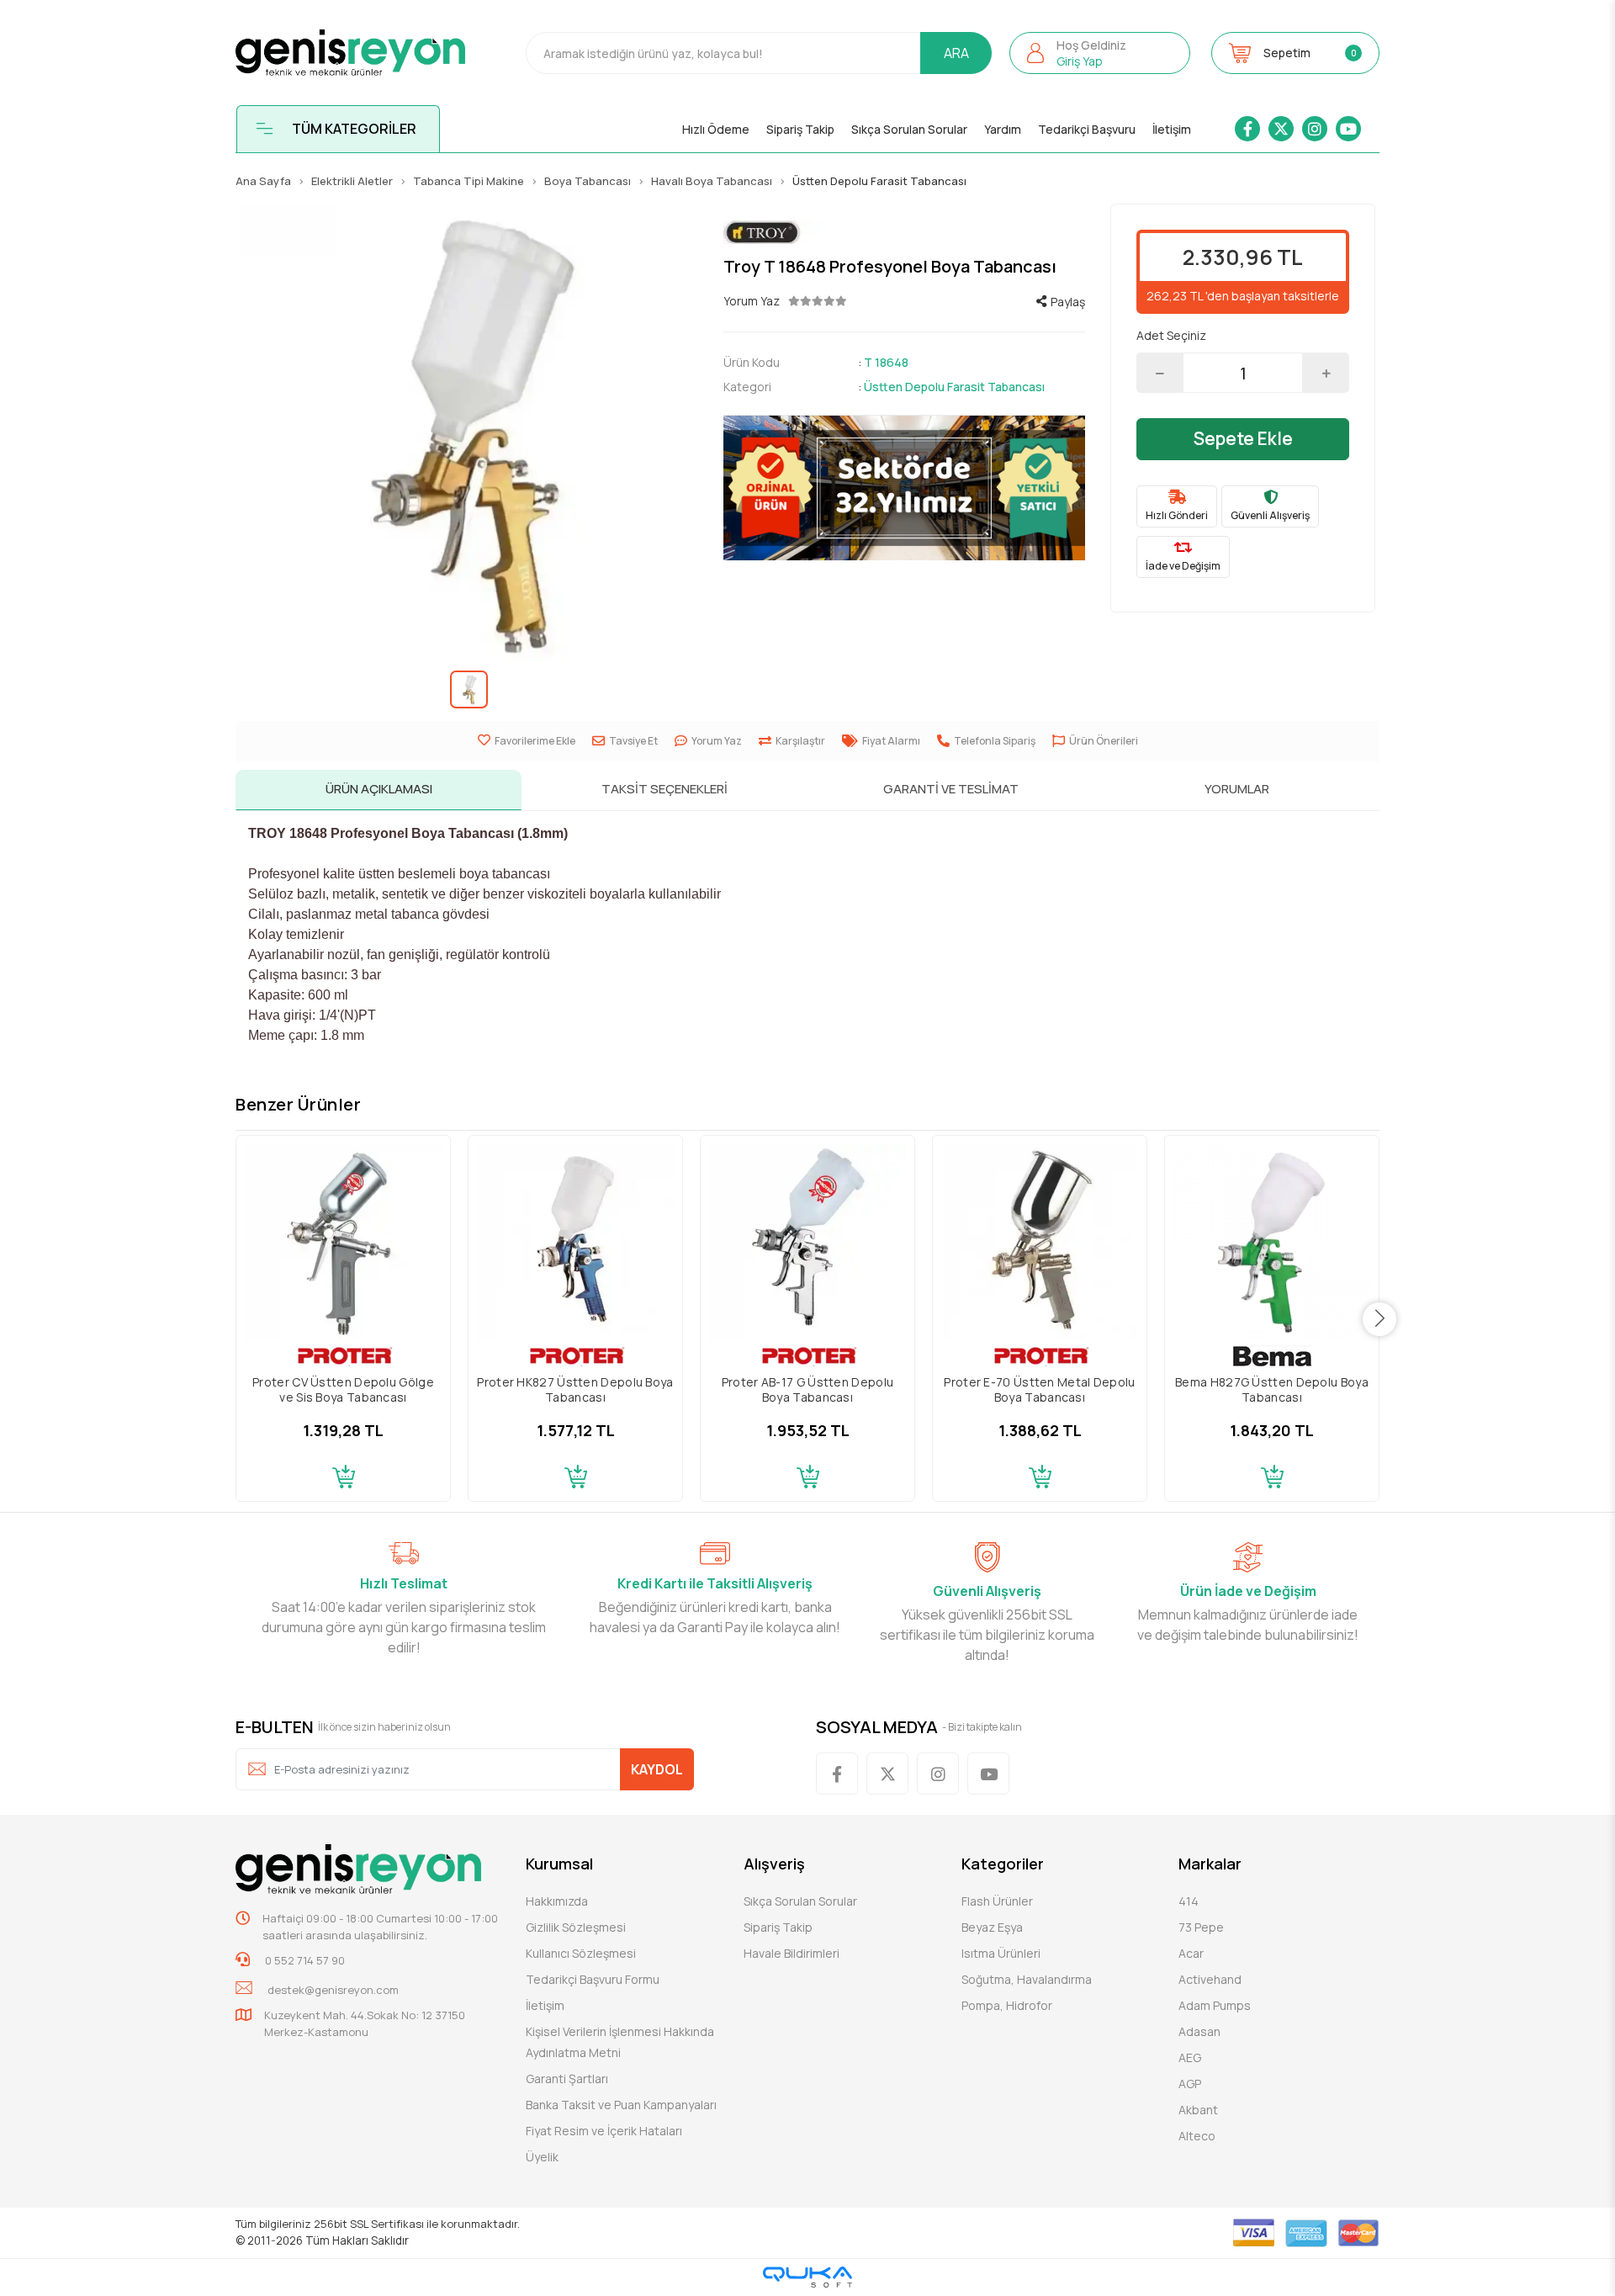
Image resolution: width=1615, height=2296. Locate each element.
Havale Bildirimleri (792, 1953)
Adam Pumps (1215, 2005)
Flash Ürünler (997, 1901)
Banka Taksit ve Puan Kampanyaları (621, 2105)
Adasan (1199, 2031)
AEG (1190, 2057)
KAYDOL (657, 1769)
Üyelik (542, 2157)
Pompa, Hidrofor (1007, 2005)
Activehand (1210, 1979)
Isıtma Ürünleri (1001, 1953)
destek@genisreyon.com (333, 1990)
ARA (956, 53)
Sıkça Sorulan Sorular (909, 129)
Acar (1191, 1953)
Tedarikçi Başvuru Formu (593, 1979)
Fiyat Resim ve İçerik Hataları (604, 2131)
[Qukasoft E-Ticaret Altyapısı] (807, 2277)
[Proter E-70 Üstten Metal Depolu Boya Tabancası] (1040, 1243)
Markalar (1210, 1864)
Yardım (1003, 129)
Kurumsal (559, 1864)
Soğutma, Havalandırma (1027, 1979)
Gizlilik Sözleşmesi (576, 1927)
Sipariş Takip (800, 129)
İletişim (1172, 129)
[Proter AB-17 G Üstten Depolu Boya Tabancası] (807, 1243)
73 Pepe (1201, 1927)
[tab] (379, 790)
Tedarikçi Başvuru (1087, 129)
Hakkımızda (557, 1901)
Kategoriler (1003, 1864)
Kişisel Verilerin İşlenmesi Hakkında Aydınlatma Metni (620, 2042)
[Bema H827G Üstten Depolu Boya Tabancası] (1272, 1243)
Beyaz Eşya (992, 1927)
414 (1189, 1901)
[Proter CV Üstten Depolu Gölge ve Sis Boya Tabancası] (343, 1243)
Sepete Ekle (1243, 438)
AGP (1190, 2084)
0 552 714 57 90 (304, 1960)
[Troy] (904, 233)
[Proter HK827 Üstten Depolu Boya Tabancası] (575, 1243)
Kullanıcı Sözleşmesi (581, 1953)
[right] (1380, 1319)
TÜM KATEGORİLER (354, 129)
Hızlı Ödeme (716, 129)
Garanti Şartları (567, 2079)
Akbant (1198, 2110)
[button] (1100, 53)
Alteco (1197, 2136)
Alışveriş (774, 1864)
